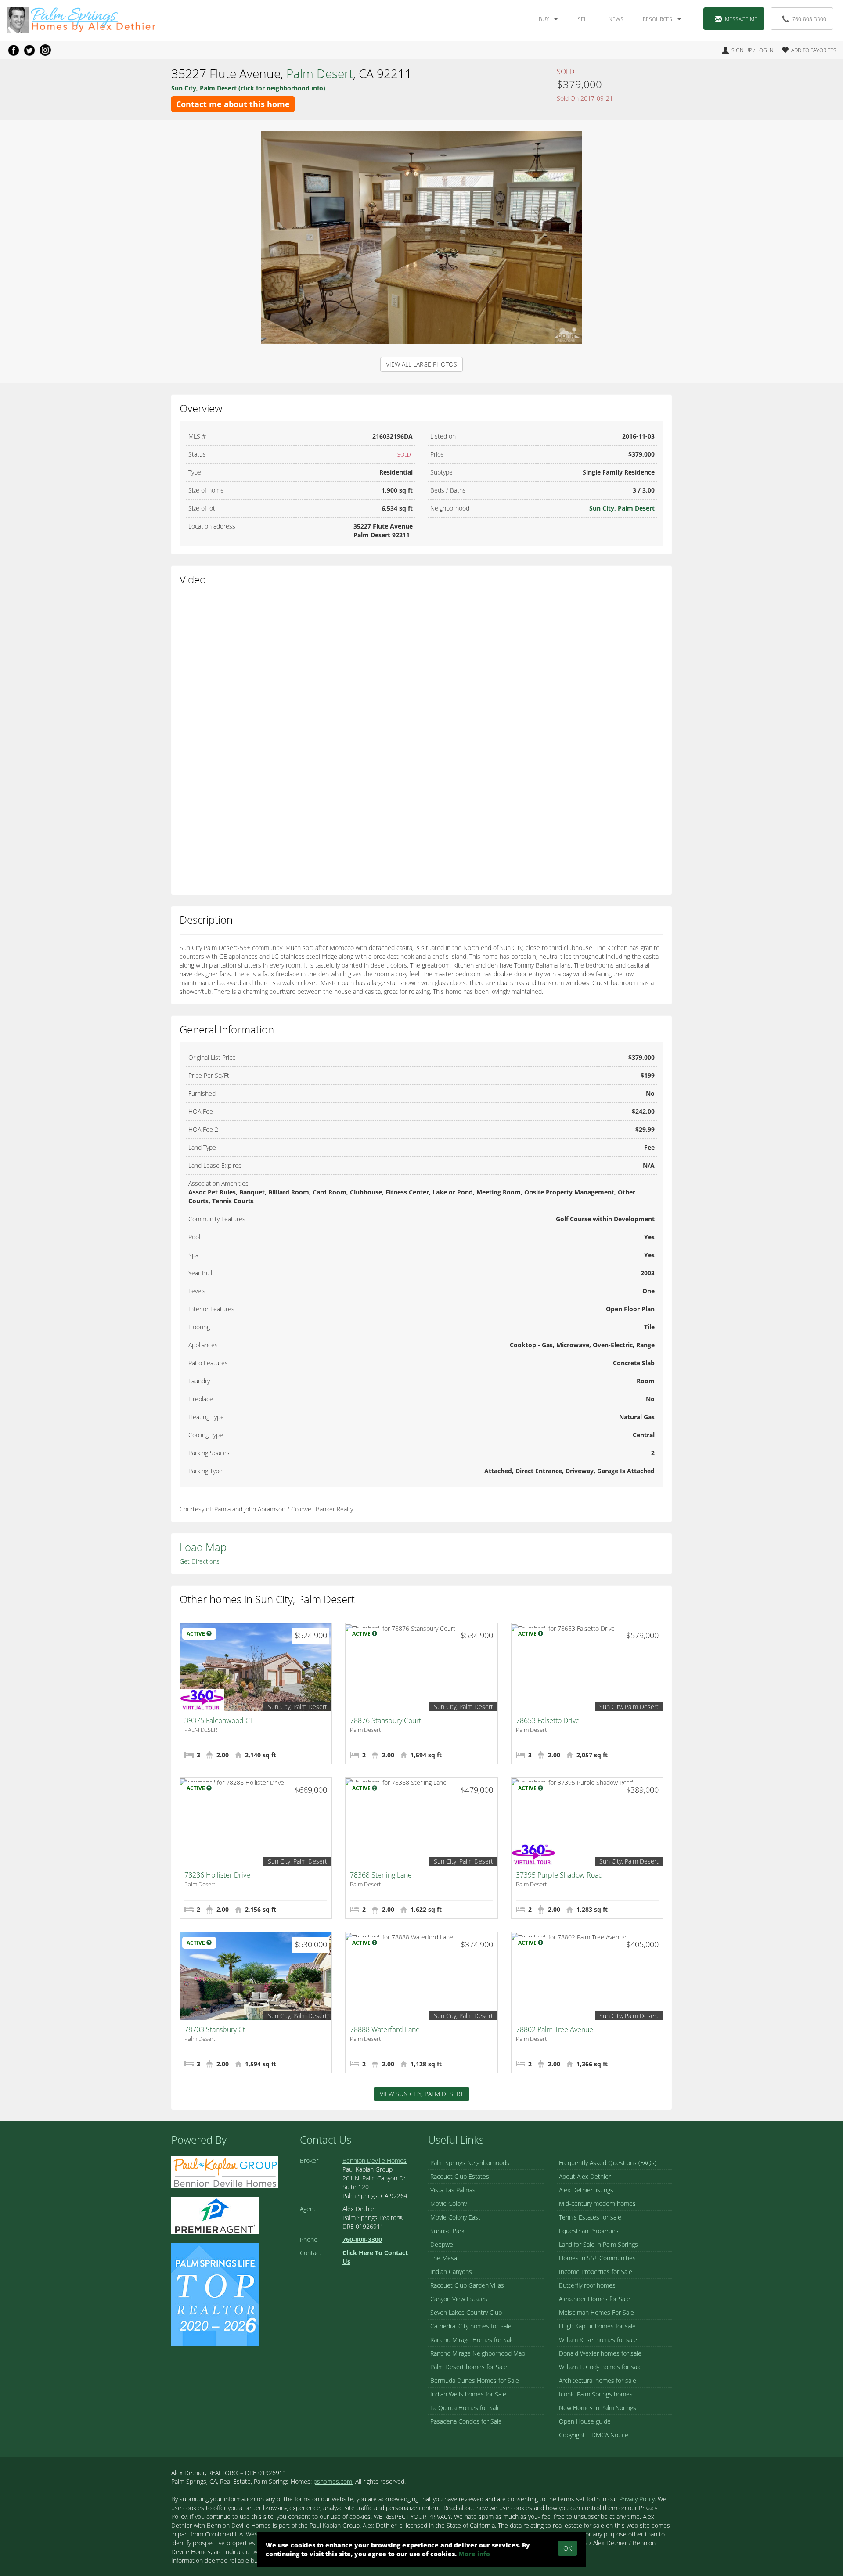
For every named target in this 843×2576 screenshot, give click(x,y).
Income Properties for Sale (596, 2272)
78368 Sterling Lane (381, 1875)
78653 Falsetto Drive (548, 1720)
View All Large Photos (421, 364)
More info (474, 2554)
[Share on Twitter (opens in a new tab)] (29, 50)
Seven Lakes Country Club (466, 2312)
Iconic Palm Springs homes (596, 2394)
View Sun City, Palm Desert (421, 2094)
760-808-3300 (809, 19)
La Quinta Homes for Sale (465, 2408)
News (616, 19)
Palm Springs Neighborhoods (470, 2163)
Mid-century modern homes (597, 2204)
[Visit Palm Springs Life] (215, 2294)
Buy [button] (544, 19)
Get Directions (200, 1561)
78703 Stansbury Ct (215, 2029)
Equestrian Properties (589, 2231)
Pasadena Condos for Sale (466, 2421)
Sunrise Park (447, 2231)
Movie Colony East (455, 2217)
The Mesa (444, 2258)
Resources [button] (657, 19)
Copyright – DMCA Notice (594, 2435)
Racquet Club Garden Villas (467, 2285)
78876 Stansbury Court (385, 1720)
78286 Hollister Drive (217, 1875)
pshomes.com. (333, 2481)
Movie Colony (449, 2204)
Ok (567, 2548)
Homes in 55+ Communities (597, 2258)
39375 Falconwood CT (219, 1720)
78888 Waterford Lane (385, 2029)
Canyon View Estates (459, 2299)
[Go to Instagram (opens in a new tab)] (45, 50)
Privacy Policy (637, 2499)
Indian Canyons (451, 2272)
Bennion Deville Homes (375, 2160)
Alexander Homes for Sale (594, 2299)
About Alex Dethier (585, 2176)
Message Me (741, 19)
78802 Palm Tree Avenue (555, 2029)
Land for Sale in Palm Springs (598, 2244)
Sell (584, 19)
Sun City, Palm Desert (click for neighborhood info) (248, 88)
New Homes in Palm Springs (598, 2408)
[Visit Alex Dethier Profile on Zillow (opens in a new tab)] (215, 2215)
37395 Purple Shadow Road (559, 1875)
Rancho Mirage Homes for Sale (472, 2340)
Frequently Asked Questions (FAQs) (608, 2163)
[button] (806, 50)
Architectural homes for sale (598, 2380)
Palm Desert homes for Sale (469, 2367)
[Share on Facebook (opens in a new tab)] (14, 50)
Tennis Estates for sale (590, 2217)
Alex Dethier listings (586, 2190)
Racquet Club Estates (460, 2176)
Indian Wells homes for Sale (468, 2394)
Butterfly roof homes (587, 2285)
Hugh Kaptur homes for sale (597, 2326)
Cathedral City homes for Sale (471, 2326)
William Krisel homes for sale (598, 2340)
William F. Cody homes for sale (600, 2367)
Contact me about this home (233, 104)
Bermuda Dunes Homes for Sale (475, 2380)
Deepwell (443, 2244)
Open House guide (585, 2421)
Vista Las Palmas (453, 2190)
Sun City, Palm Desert (622, 508)
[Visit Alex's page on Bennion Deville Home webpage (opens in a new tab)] (225, 2171)
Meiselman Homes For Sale (596, 2312)
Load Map (203, 1547)
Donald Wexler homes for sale (600, 2353)
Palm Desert (320, 73)
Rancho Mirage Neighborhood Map (478, 2353)
